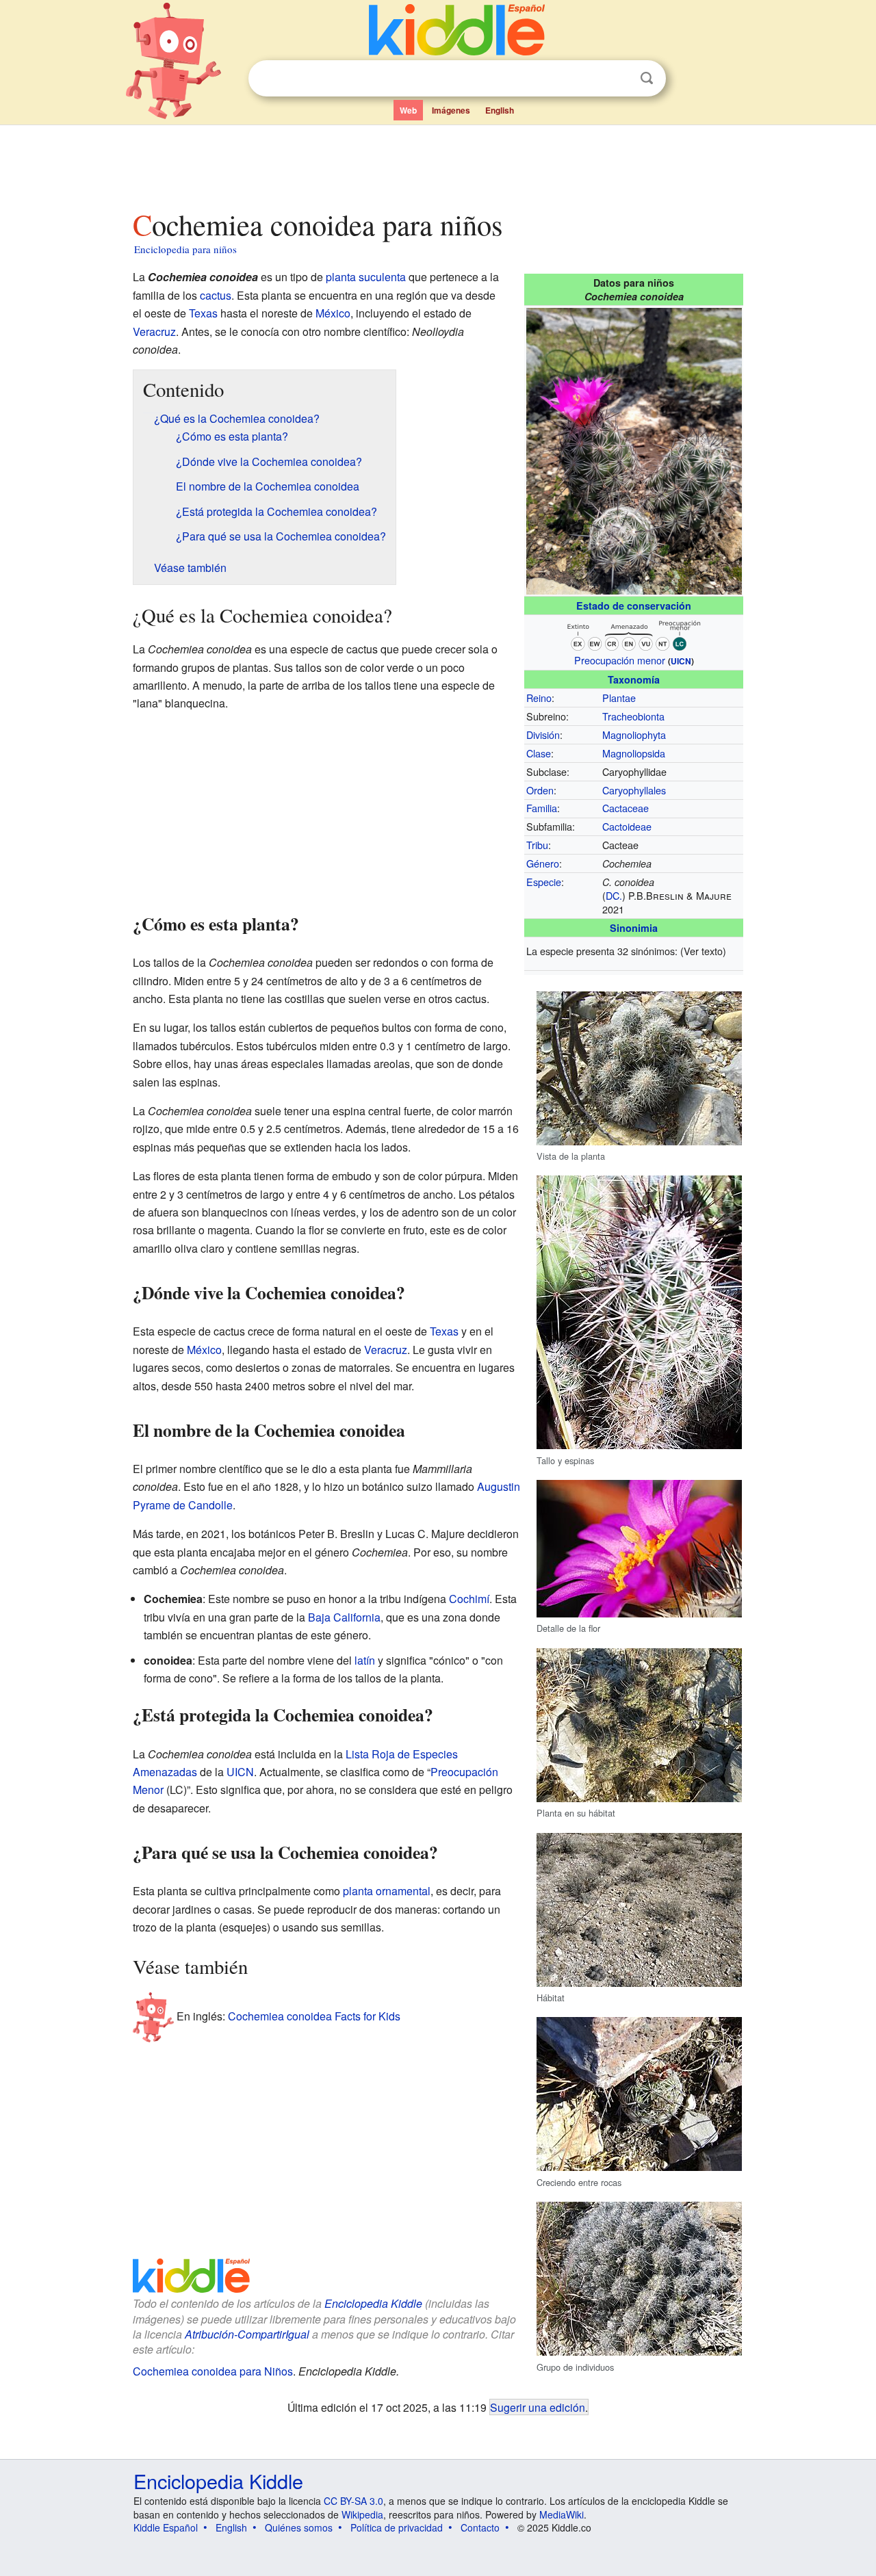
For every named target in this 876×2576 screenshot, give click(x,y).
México (333, 313)
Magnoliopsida (634, 753)
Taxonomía (634, 679)
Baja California (344, 1617)
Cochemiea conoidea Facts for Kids (314, 2016)
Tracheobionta (633, 716)
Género (543, 863)
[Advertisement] (437, 164)
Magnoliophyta (634, 734)
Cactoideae (627, 826)
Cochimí (469, 1599)
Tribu (537, 845)
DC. (614, 895)
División (543, 734)
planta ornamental (387, 1891)
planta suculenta (366, 277)
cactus (216, 295)
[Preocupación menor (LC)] (634, 633)
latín (365, 1660)
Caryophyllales (634, 790)
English (500, 110)
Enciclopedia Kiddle (373, 2303)
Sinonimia (634, 928)
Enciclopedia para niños (185, 249)
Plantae (619, 698)
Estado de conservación (634, 606)
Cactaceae (626, 808)
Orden (540, 790)
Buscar (647, 78)
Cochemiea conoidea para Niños (213, 2371)
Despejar (619, 79)
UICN (681, 661)
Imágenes (451, 110)
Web (408, 110)
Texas (203, 313)
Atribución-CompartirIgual (247, 2334)
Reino (539, 698)
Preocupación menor (620, 660)
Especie (544, 882)
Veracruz (154, 331)
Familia (542, 808)
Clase (539, 753)
